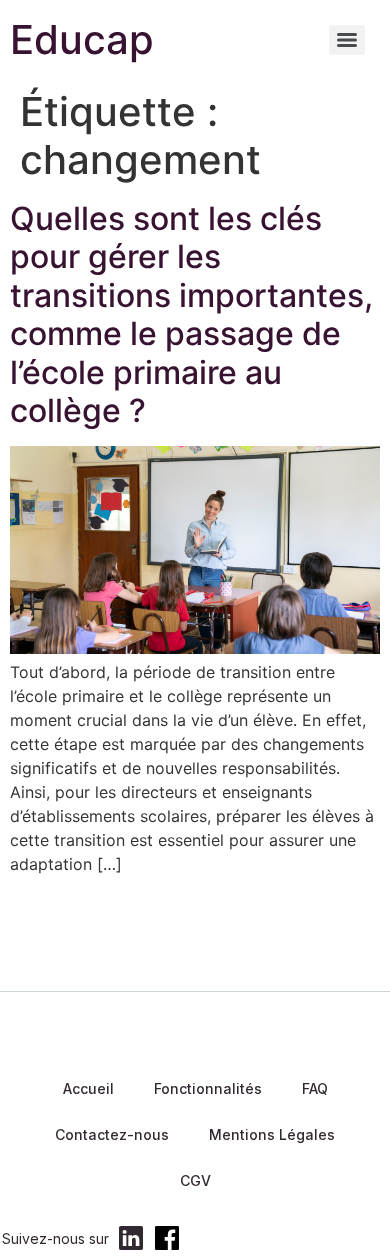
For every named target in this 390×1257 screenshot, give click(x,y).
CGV (195, 1180)
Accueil (88, 1088)
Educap (82, 39)
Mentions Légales (272, 1134)
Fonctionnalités (208, 1088)
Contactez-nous (112, 1134)
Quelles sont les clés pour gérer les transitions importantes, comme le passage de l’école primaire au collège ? (191, 314)
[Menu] (347, 40)
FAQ (315, 1088)
